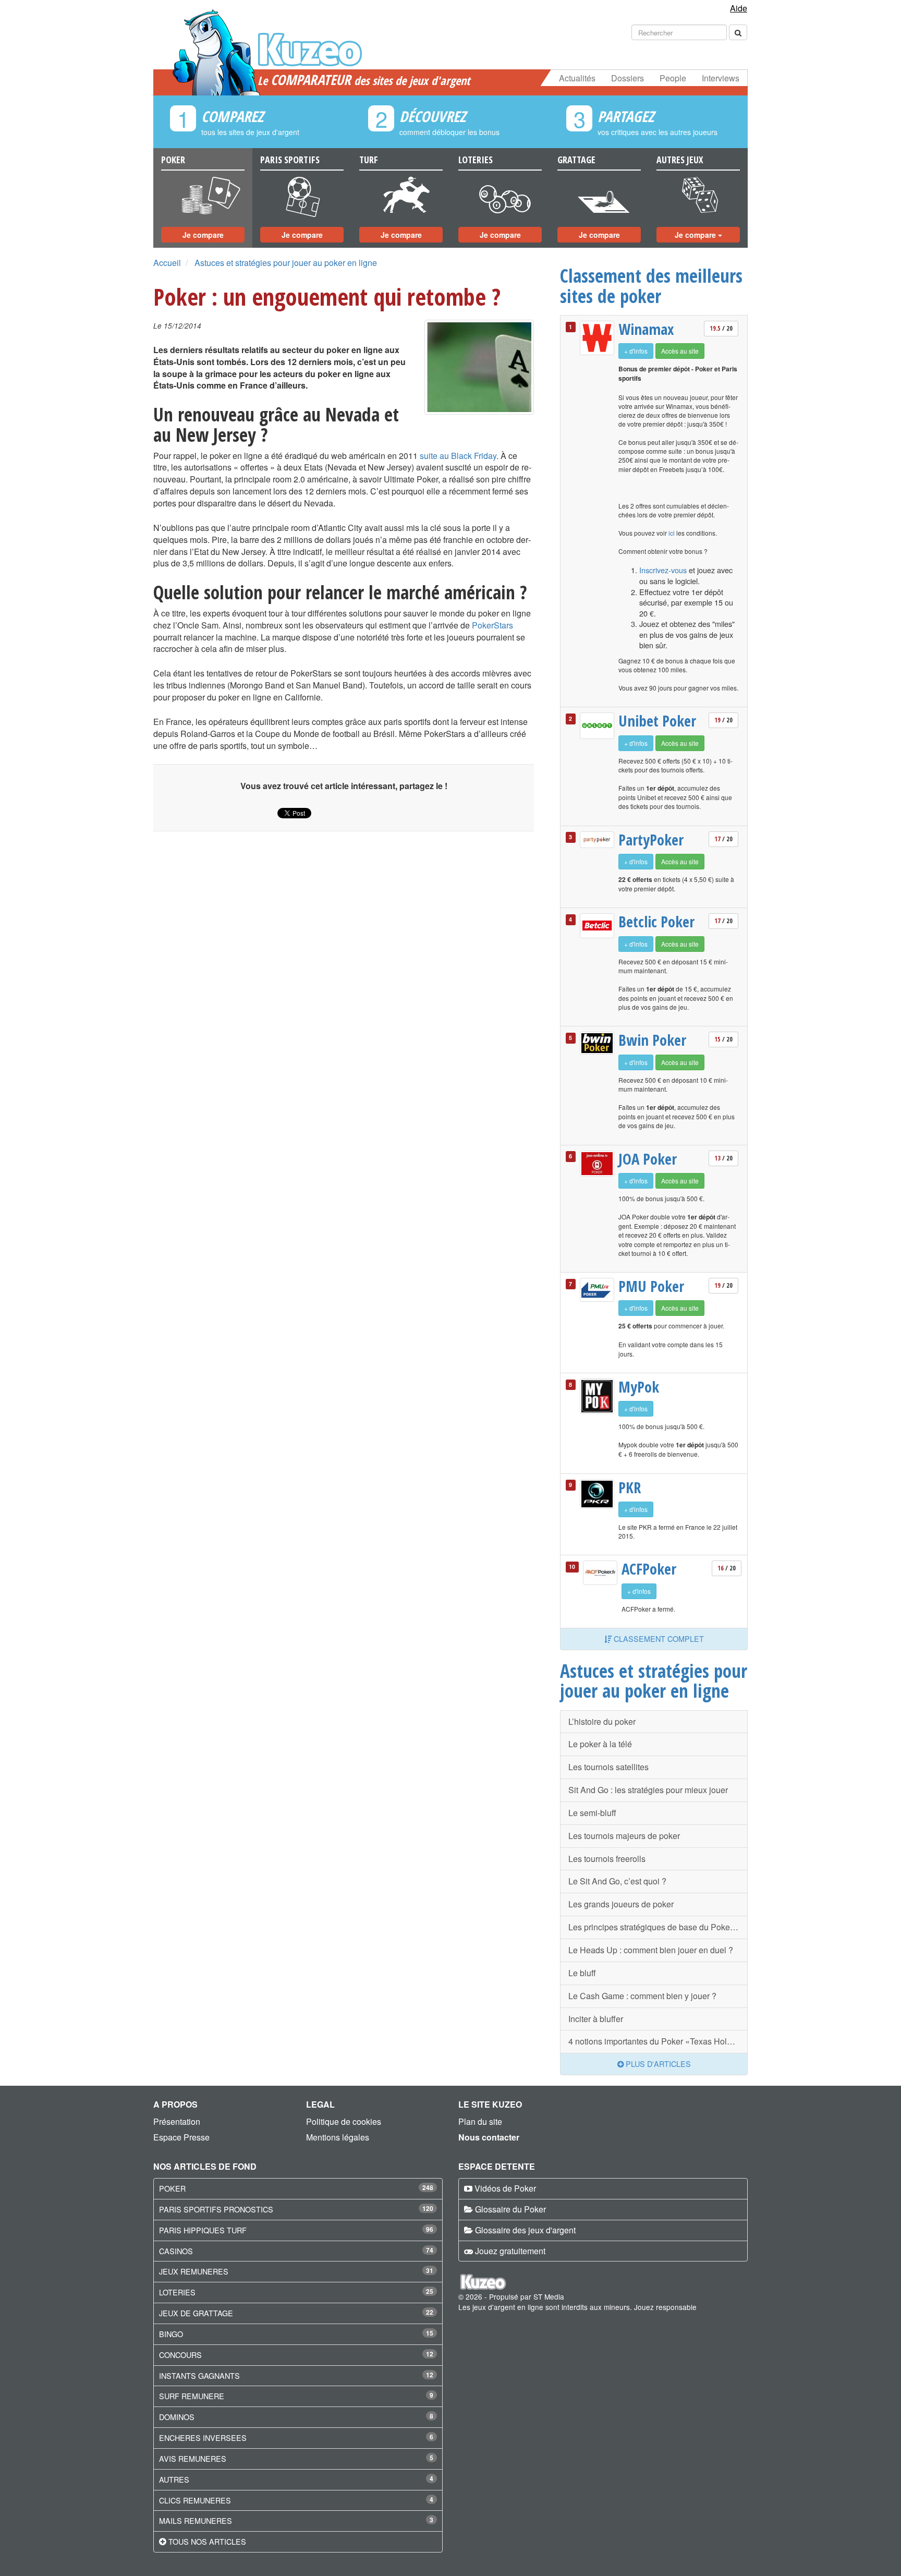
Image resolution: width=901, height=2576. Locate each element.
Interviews (721, 78)
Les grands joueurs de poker (621, 1904)
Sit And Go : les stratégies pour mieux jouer (648, 1790)
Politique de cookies (344, 2121)
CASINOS (176, 2251)
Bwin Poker (652, 1040)
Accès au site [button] (680, 351)
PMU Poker (651, 1286)
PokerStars (492, 625)
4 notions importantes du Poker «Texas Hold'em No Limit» (658, 2041)
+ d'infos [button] (636, 351)
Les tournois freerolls (607, 1859)
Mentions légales (338, 2137)
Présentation (177, 2121)
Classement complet (658, 1638)
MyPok (639, 1387)
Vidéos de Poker (505, 2188)
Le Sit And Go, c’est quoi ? (617, 1881)
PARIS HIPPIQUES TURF (203, 2230)
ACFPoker (649, 1569)
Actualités (577, 78)
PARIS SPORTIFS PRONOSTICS (216, 2209)
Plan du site (480, 2121)
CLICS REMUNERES (195, 2500)
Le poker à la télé (600, 1744)
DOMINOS (177, 2417)
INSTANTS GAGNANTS (199, 2375)
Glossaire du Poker (510, 2209)
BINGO (171, 2334)
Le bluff (582, 1973)
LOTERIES (177, 2292)
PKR (630, 1487)
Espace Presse (181, 2137)
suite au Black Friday (458, 456)
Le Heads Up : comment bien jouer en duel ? (651, 1950)
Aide (739, 8)
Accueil (167, 263)
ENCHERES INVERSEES (203, 2438)
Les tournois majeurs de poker (624, 1836)
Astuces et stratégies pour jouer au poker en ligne (286, 263)
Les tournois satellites (608, 1767)
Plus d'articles (657, 2064)
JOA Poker (648, 1159)
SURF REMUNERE (192, 2396)
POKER (172, 2188)
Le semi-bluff (592, 1813)
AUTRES (174, 2479)
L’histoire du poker (602, 1721)
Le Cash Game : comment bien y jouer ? (642, 1996)
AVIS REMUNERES (193, 2458)
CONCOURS (180, 2355)
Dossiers (628, 78)
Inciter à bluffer (596, 2019)
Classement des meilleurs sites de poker (651, 286)
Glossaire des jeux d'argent (525, 2230)
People (673, 78)
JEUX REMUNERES (194, 2271)
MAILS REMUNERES (196, 2520)
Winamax (646, 329)
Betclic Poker (656, 922)
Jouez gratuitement (510, 2251)
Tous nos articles (207, 2541)
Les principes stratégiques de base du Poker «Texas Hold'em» (658, 1927)
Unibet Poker (657, 721)
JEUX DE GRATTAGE (196, 2313)
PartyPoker (651, 840)
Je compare (203, 235)
